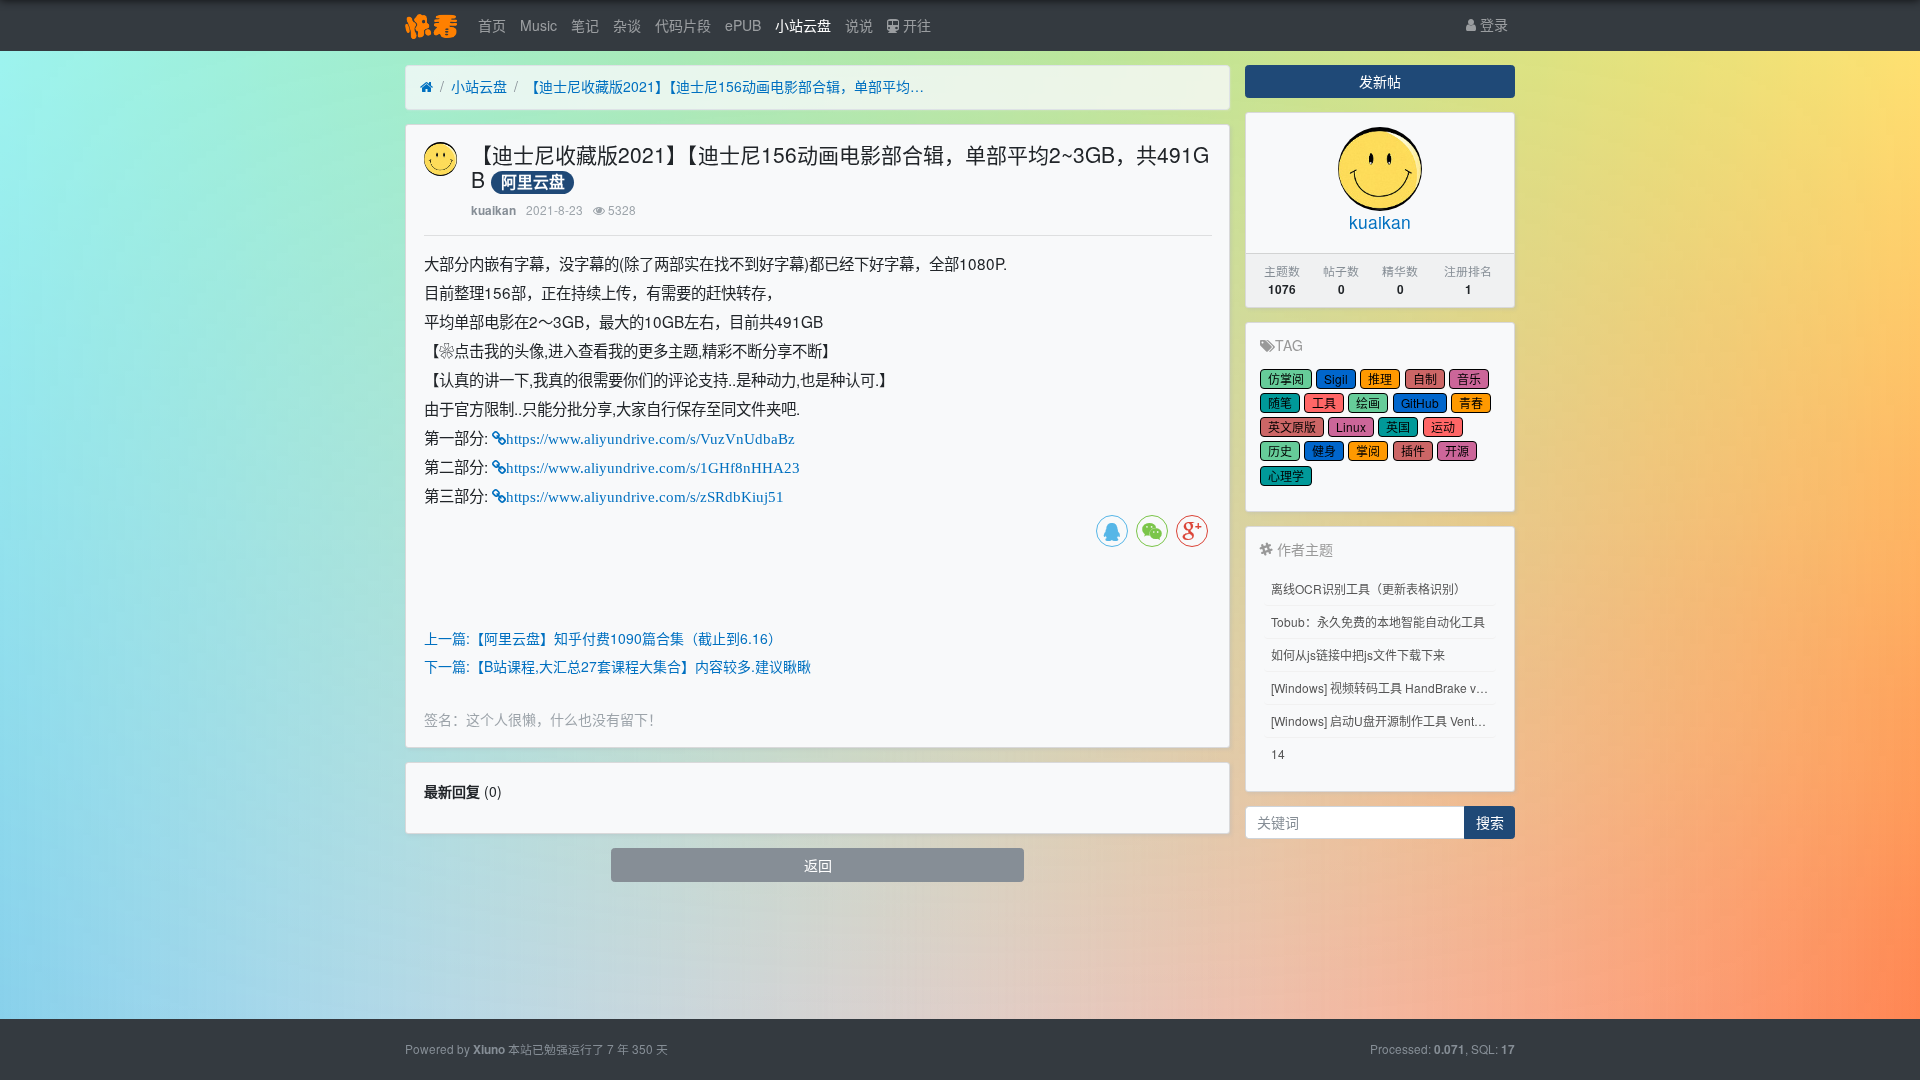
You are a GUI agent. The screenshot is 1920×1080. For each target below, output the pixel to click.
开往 (915, 25)
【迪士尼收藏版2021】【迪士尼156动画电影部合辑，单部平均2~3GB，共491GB (725, 86)
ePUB (743, 25)
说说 (859, 25)
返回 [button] (818, 865)
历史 (1280, 450)
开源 (1457, 450)
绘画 (1368, 402)
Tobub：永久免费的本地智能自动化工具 (1378, 621)
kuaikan (493, 210)
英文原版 (1292, 426)
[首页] (426, 87)
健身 (1324, 450)
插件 (1413, 450)
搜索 (1490, 822)
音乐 (1469, 378)
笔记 (585, 25)
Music (538, 25)
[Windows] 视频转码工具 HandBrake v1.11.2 (1383, 687)
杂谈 (627, 25)
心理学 (1286, 475)
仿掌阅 (1286, 378)
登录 (1492, 24)
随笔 (1280, 402)
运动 (1443, 426)
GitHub (1420, 402)
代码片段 (683, 25)
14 (1278, 753)
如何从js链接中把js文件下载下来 (1358, 654)
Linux (1351, 426)
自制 (1425, 378)
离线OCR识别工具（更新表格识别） (1368, 588)
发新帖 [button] (1380, 81)
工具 (1324, 402)
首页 (492, 25)
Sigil (1336, 378)
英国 (1398, 426)
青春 (1471, 402)
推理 (1380, 378)
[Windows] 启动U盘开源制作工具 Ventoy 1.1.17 (1383, 720)
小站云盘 (803, 25)
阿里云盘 (533, 182)
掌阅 (1368, 450)
